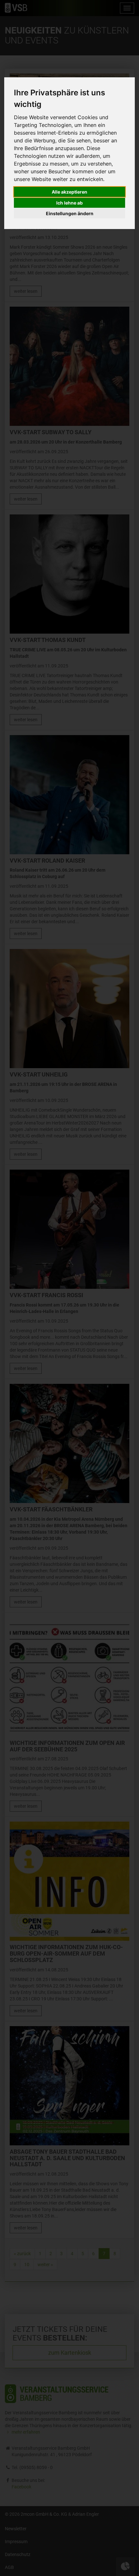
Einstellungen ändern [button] (70, 213)
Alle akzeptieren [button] (69, 192)
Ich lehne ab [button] (69, 203)
